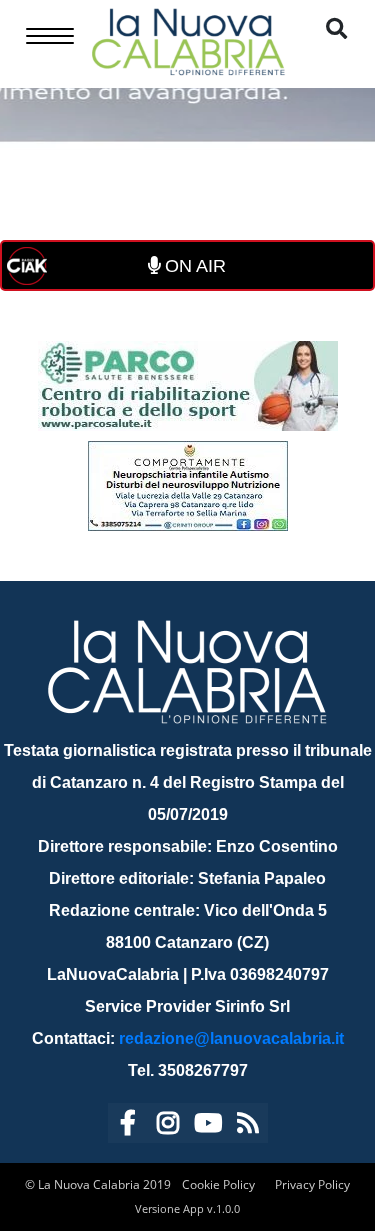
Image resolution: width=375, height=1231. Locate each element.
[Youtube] (208, 1126)
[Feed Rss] (248, 1126)
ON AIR (193, 266)
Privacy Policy (312, 1184)
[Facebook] (128, 1126)
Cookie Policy (218, 1184)
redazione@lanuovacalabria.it (231, 1038)
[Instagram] (168, 1126)
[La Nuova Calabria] (188, 39)
